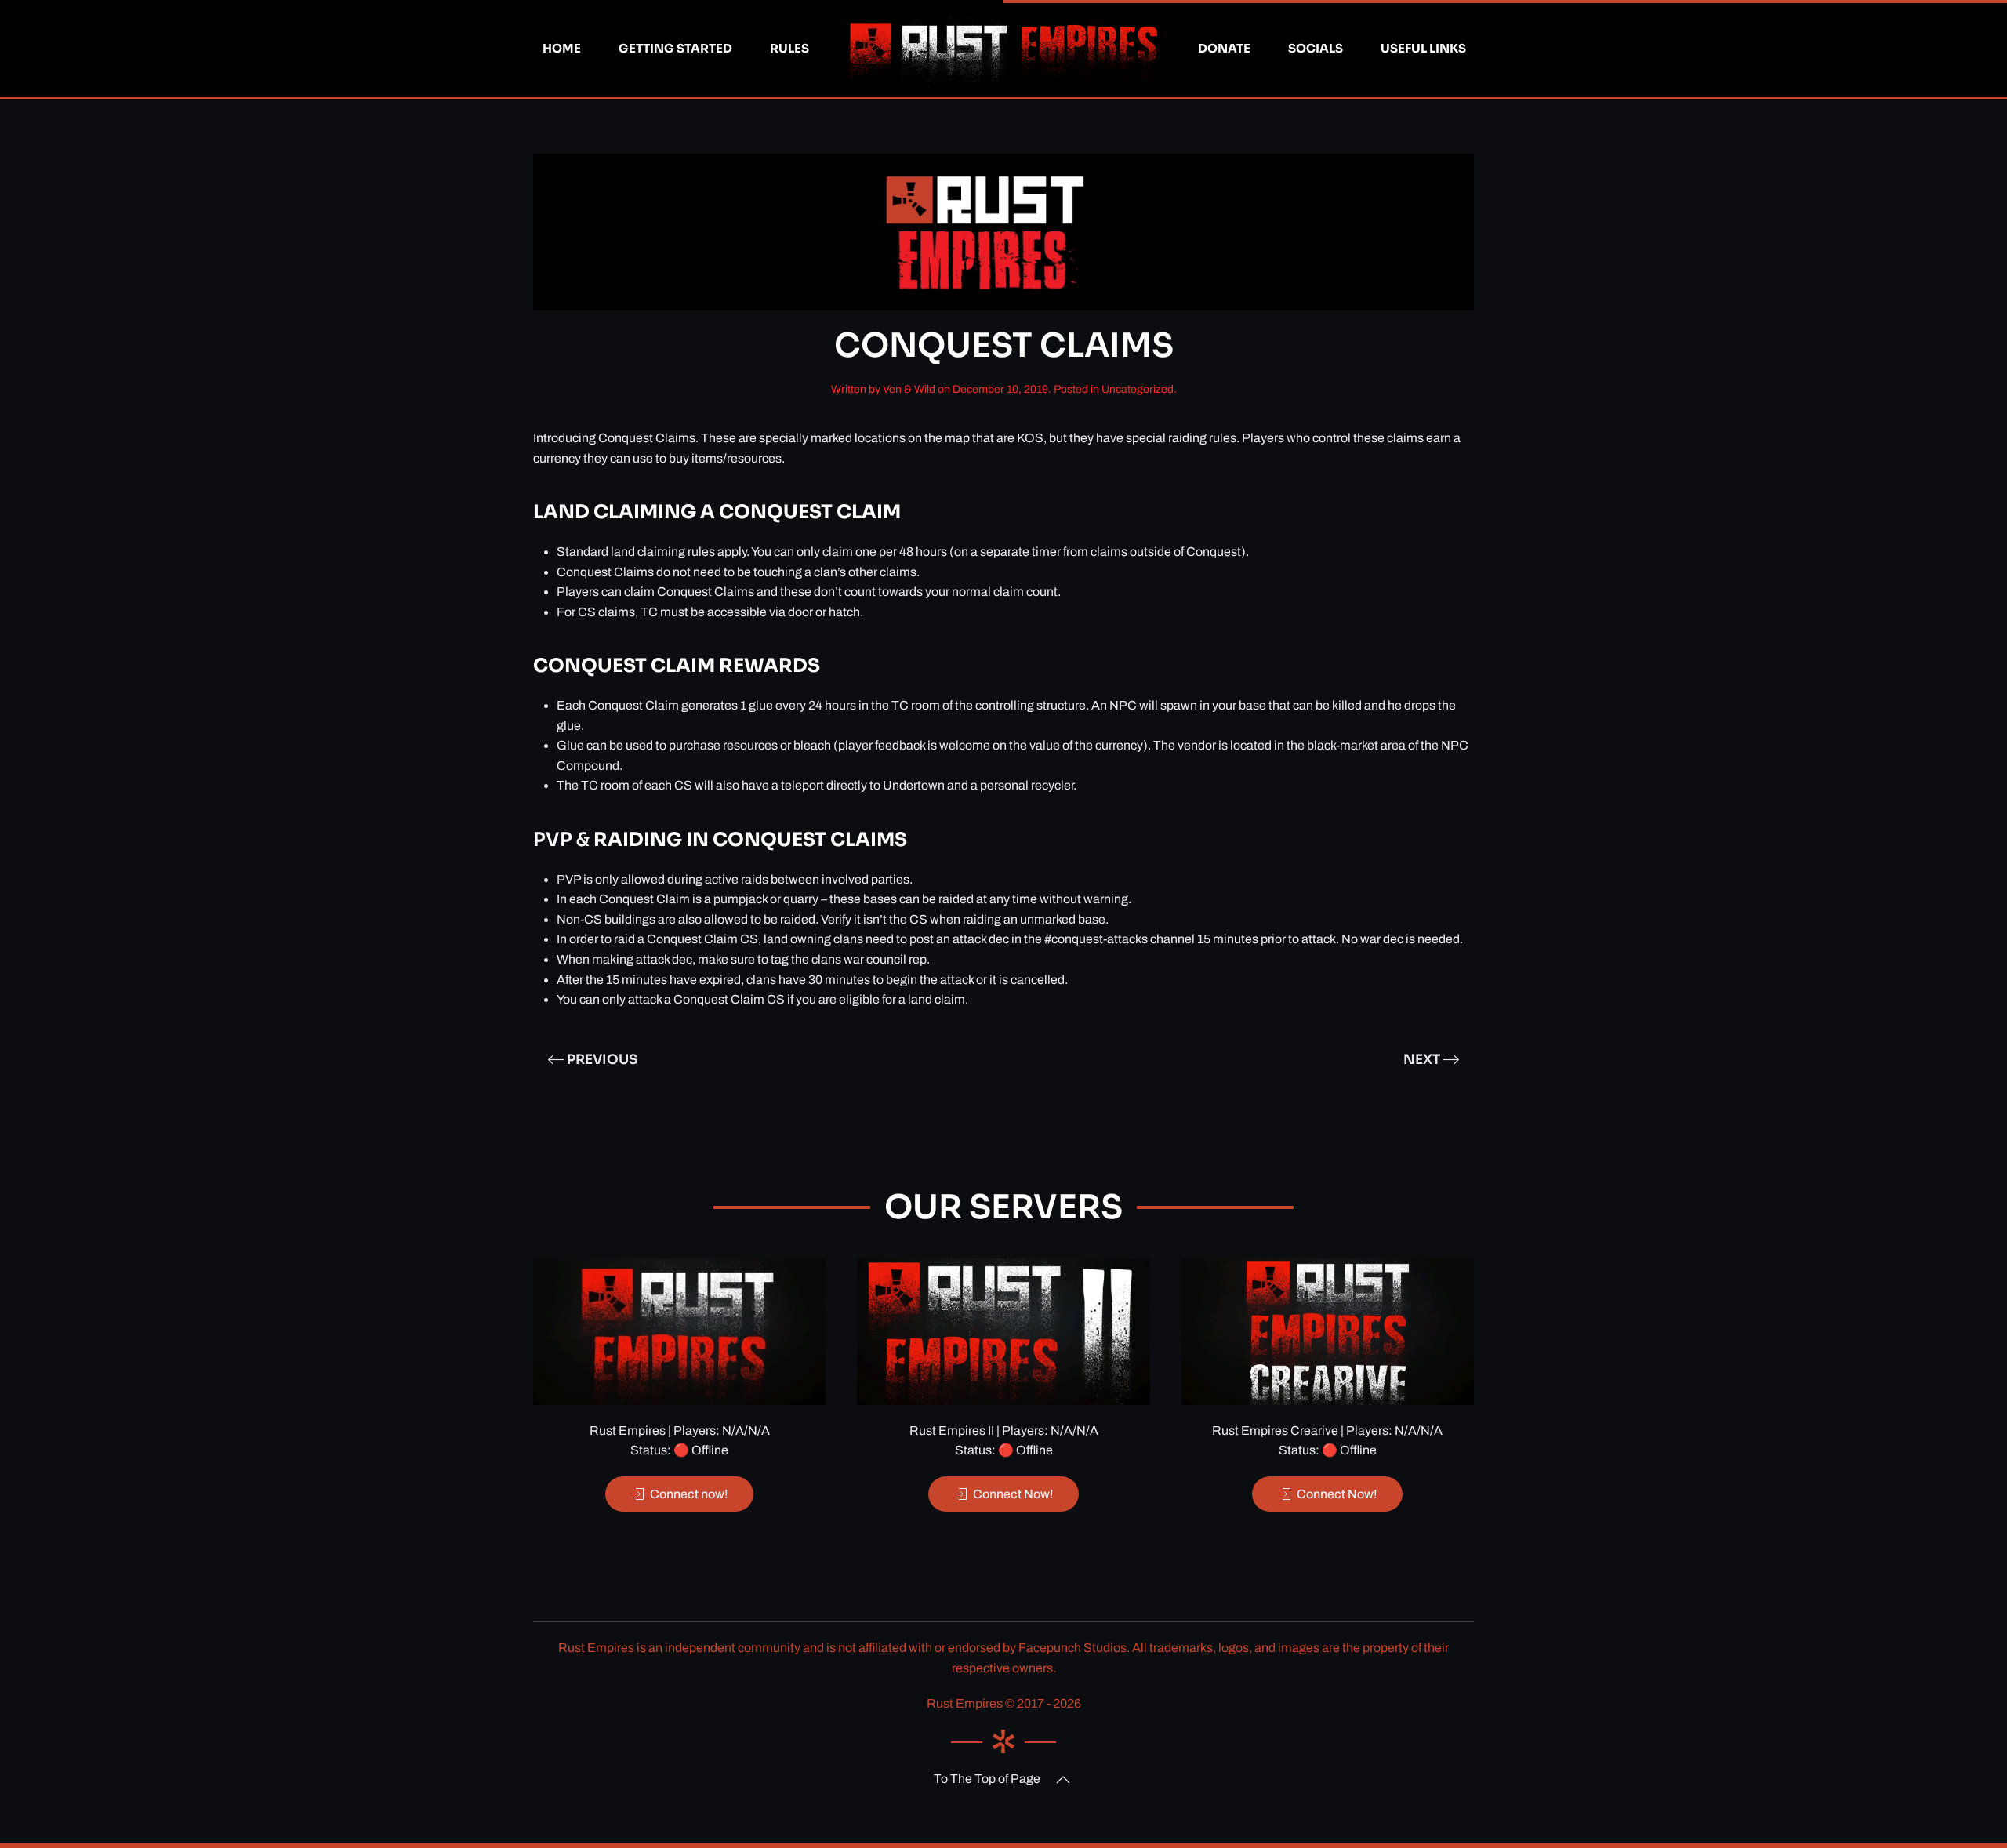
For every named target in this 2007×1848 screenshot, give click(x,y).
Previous (602, 1060)
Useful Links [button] (1423, 48)
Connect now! (689, 1494)
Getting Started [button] (675, 48)
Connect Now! (1013, 1494)
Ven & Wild (909, 389)
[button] (1063, 1780)
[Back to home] (1003, 49)
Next (1422, 1060)
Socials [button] (1316, 48)
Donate (1224, 48)
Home (562, 48)
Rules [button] (789, 48)
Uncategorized (1138, 389)
